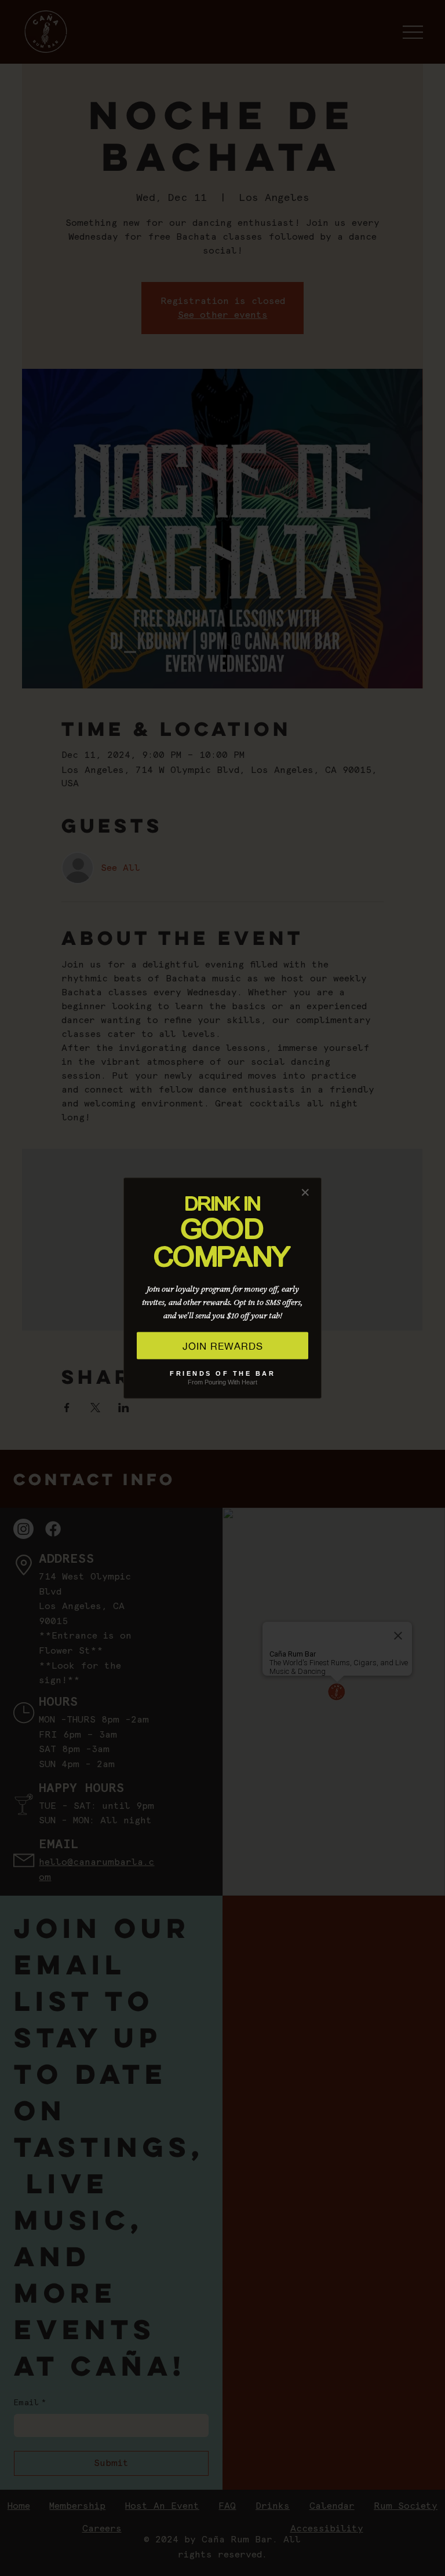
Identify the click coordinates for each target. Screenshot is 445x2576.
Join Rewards (223, 1346)
